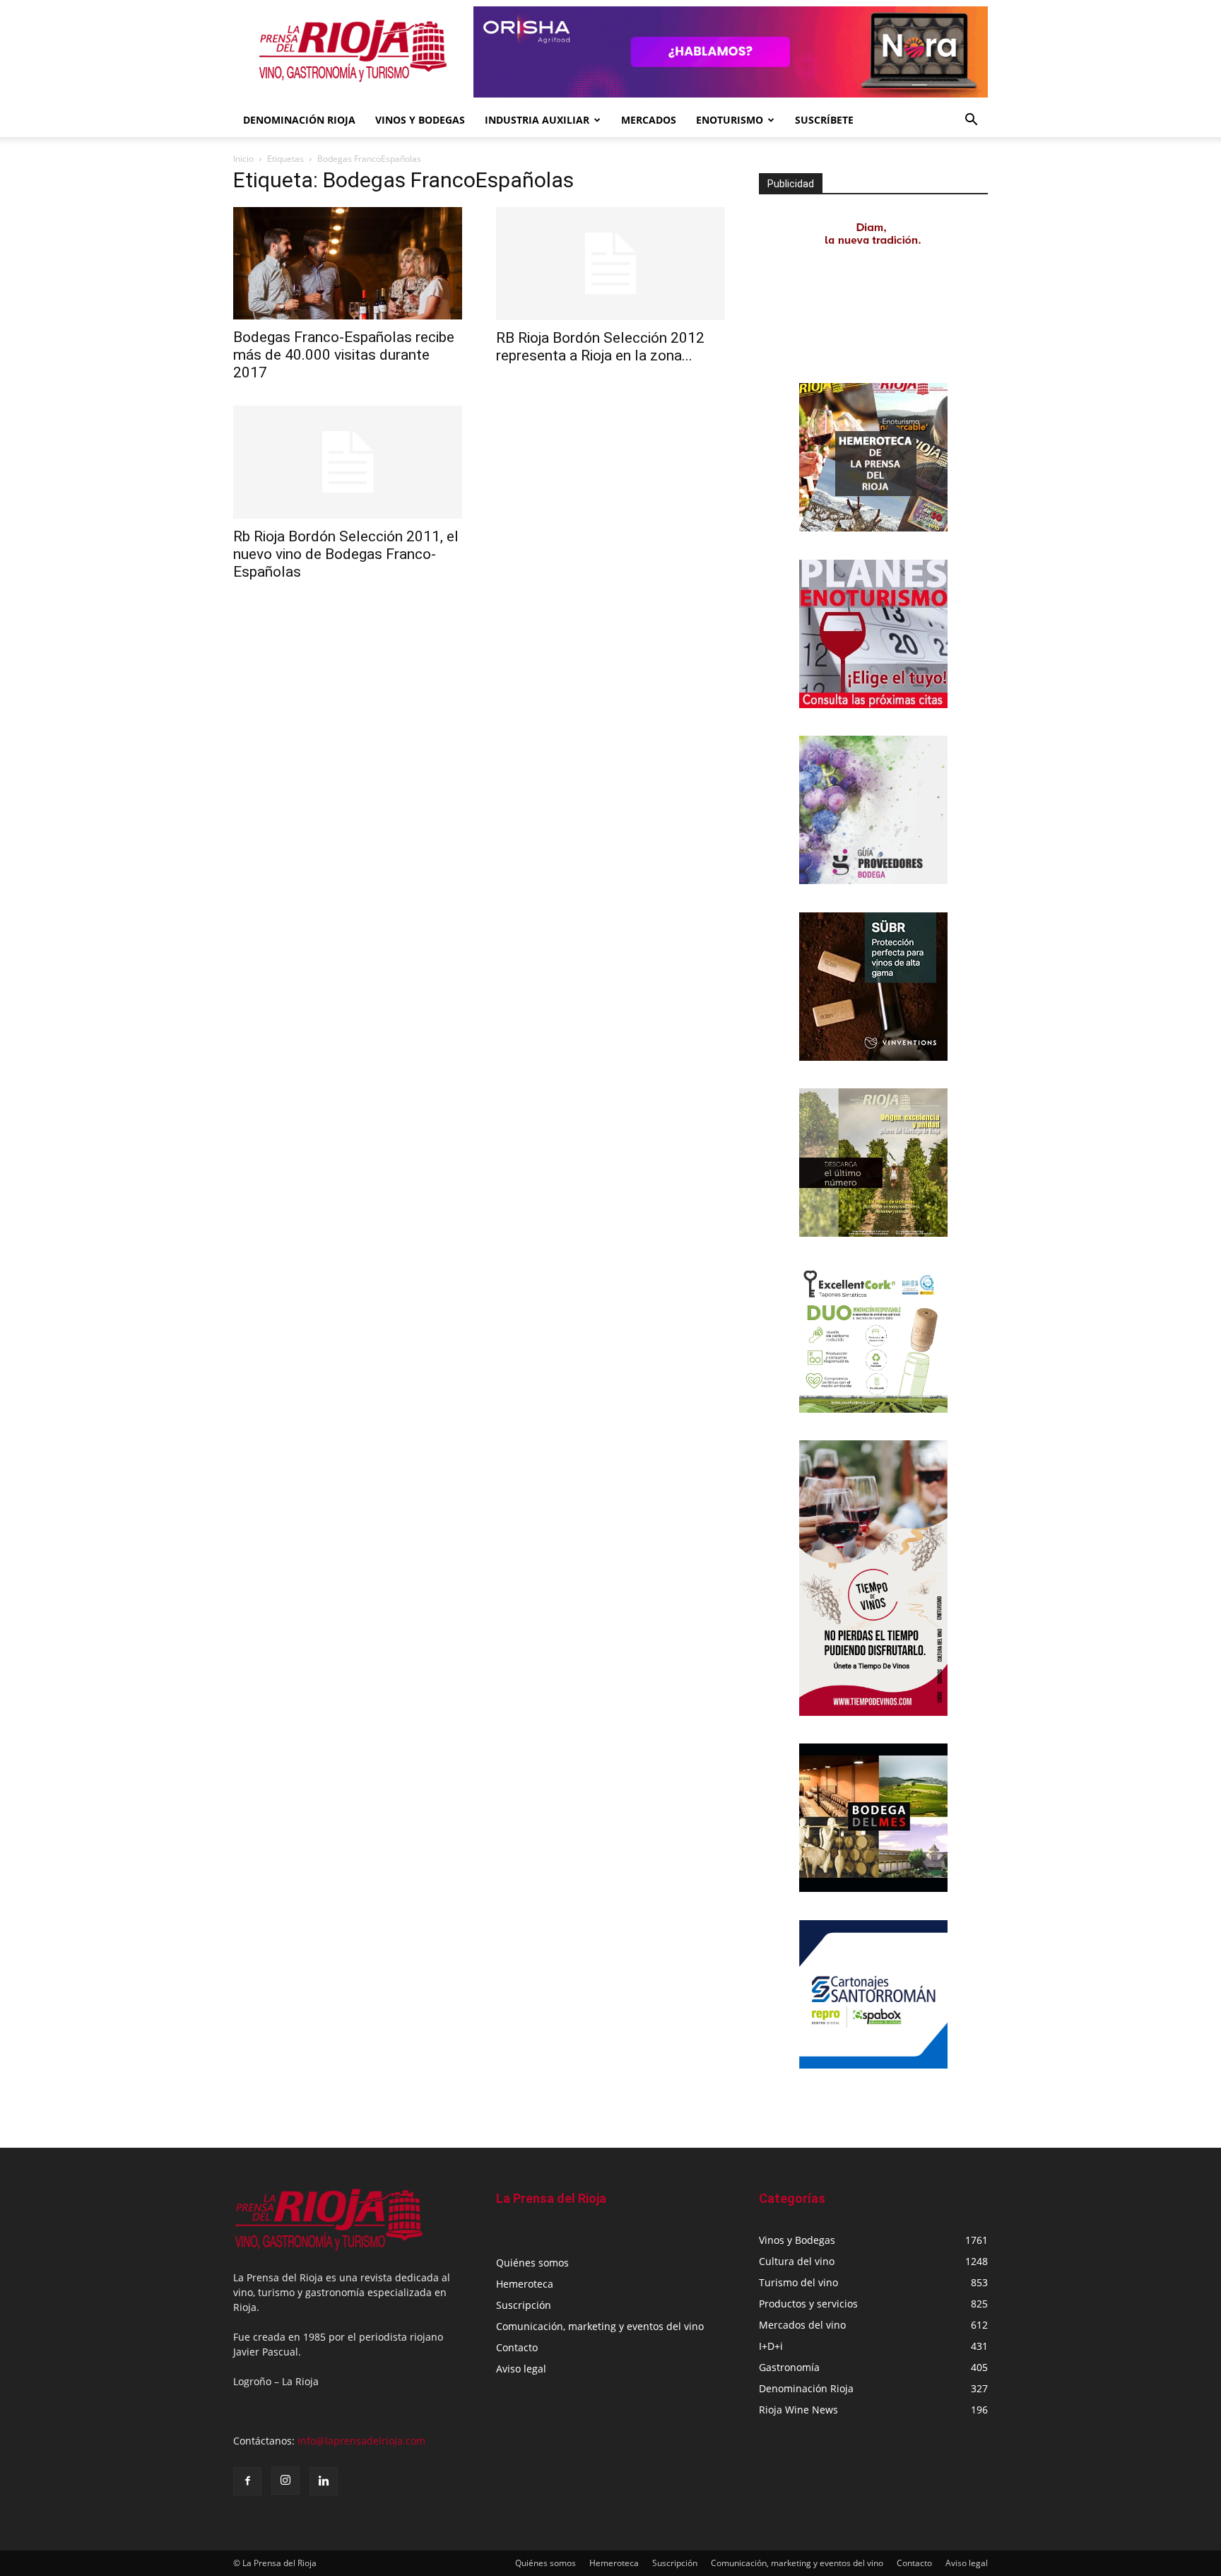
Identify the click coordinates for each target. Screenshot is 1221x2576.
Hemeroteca (525, 2284)
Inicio (243, 159)
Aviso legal (521, 2369)
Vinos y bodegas (420, 120)
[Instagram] (285, 2481)
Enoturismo (730, 120)
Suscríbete (824, 120)
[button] (971, 121)
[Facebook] (247, 2481)
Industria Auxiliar (537, 120)
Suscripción (524, 2305)
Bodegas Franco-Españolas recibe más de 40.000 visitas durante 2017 (344, 355)
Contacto (517, 2347)
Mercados (649, 120)
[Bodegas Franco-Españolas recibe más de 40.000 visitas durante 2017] (348, 263)
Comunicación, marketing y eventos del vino (600, 2326)
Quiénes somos (532, 2263)
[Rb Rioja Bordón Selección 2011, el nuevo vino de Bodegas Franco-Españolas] (348, 462)
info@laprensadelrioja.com (361, 2441)
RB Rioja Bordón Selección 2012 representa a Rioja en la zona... (600, 347)
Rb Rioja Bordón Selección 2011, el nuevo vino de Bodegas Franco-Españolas (346, 554)
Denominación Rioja (299, 120)
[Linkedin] (324, 2481)
